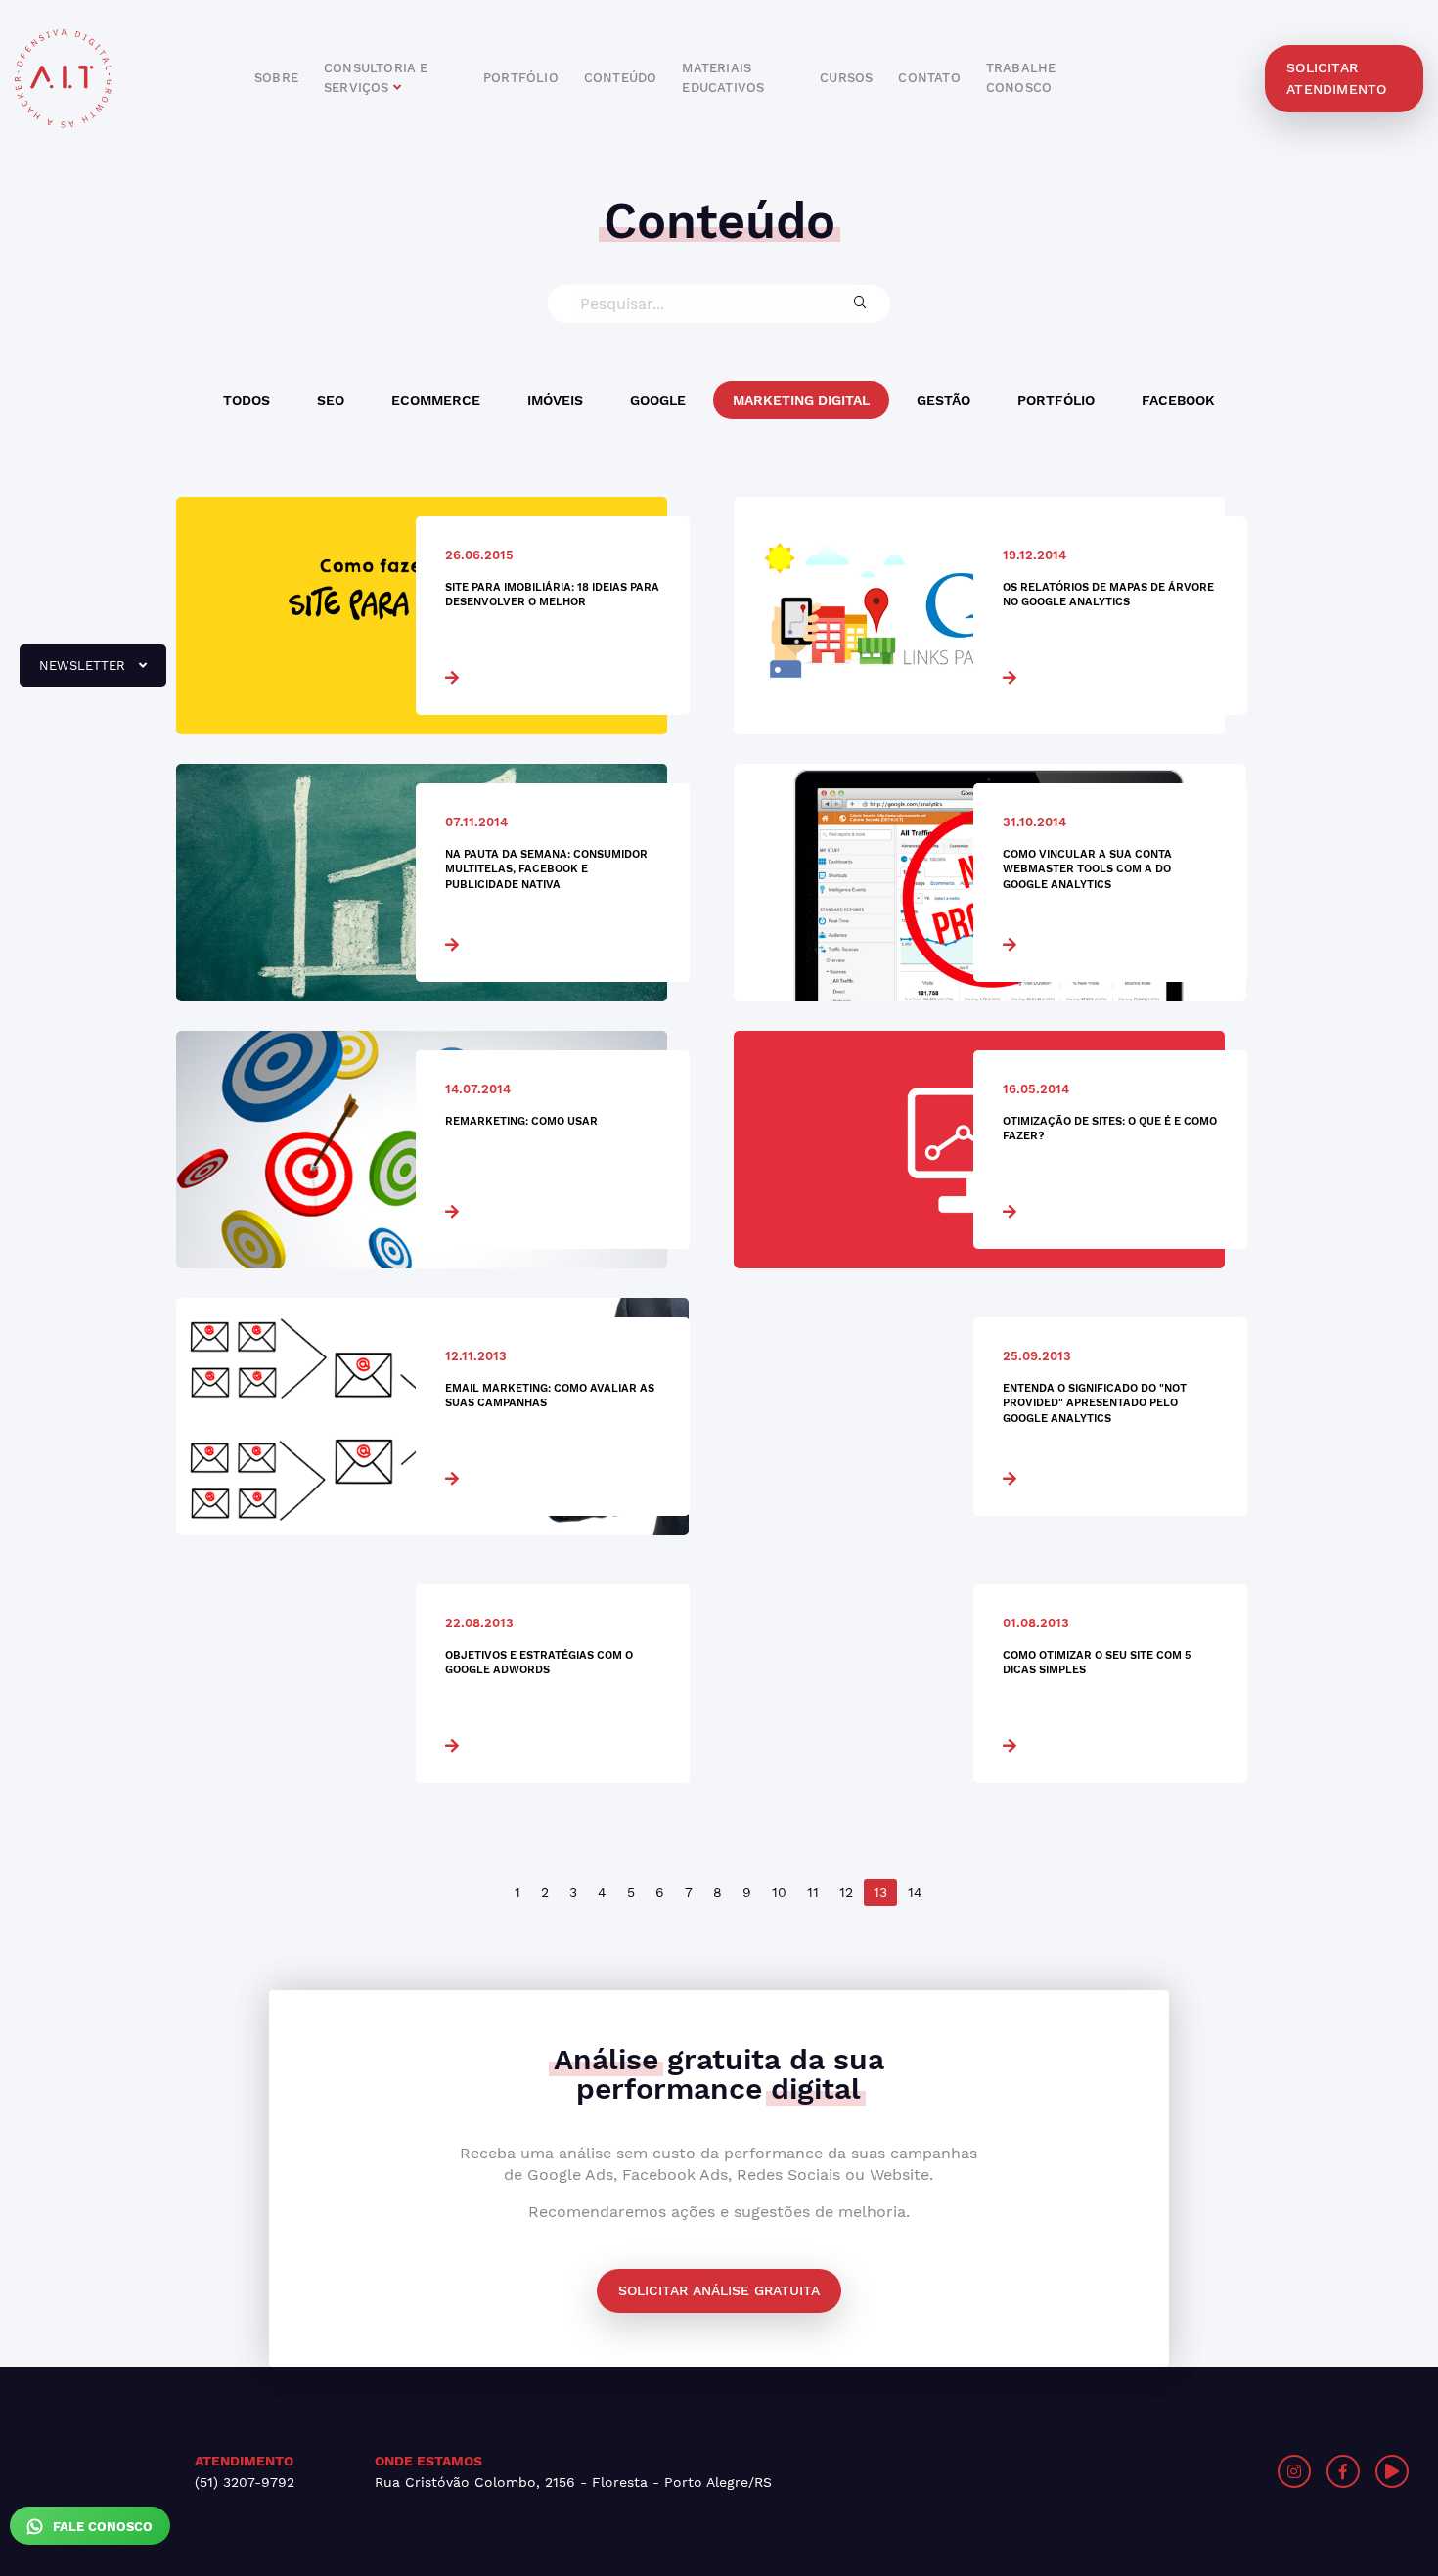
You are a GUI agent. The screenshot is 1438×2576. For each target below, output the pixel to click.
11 (813, 1892)
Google (658, 400)
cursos (846, 78)
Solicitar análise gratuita (719, 2290)
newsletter (74, 673)
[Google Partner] (1086, 2471)
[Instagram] (1294, 2471)
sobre (276, 78)
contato (929, 78)
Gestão (944, 400)
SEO (331, 400)
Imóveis (555, 400)
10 (779, 1892)
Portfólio (1056, 400)
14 (915, 1892)
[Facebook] (1343, 2471)
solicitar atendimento (1336, 78)
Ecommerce (436, 400)
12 (846, 1892)
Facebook (1178, 400)
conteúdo (621, 78)
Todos (247, 400)
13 (880, 1892)
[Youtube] (1392, 2471)
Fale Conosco (101, 2527)
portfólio (521, 78)
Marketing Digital (801, 400)
